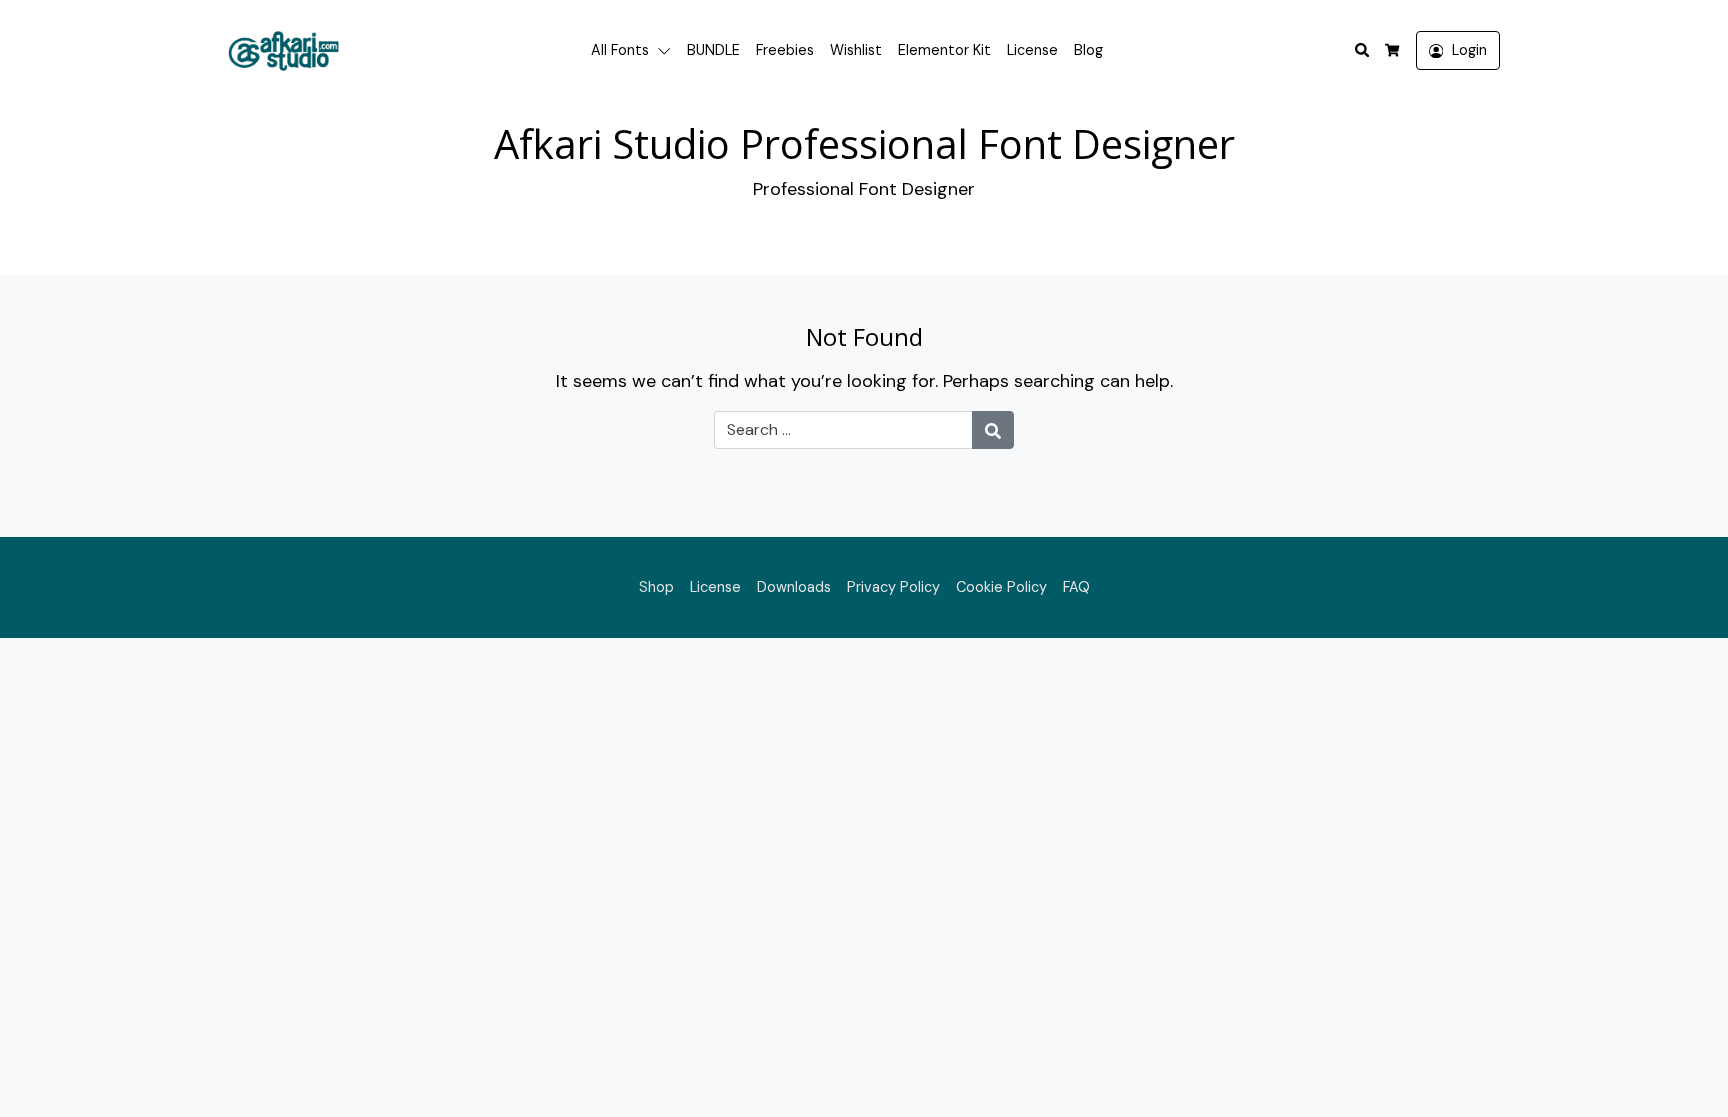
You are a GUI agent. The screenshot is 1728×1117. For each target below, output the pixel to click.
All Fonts (620, 50)
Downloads (794, 587)
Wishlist (856, 50)
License (1032, 50)
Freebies (785, 50)
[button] (668, 51)
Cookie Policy (1001, 587)
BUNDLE (713, 50)
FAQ (1076, 587)
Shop (656, 587)
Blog (1088, 50)
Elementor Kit (944, 50)
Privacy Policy (893, 587)
